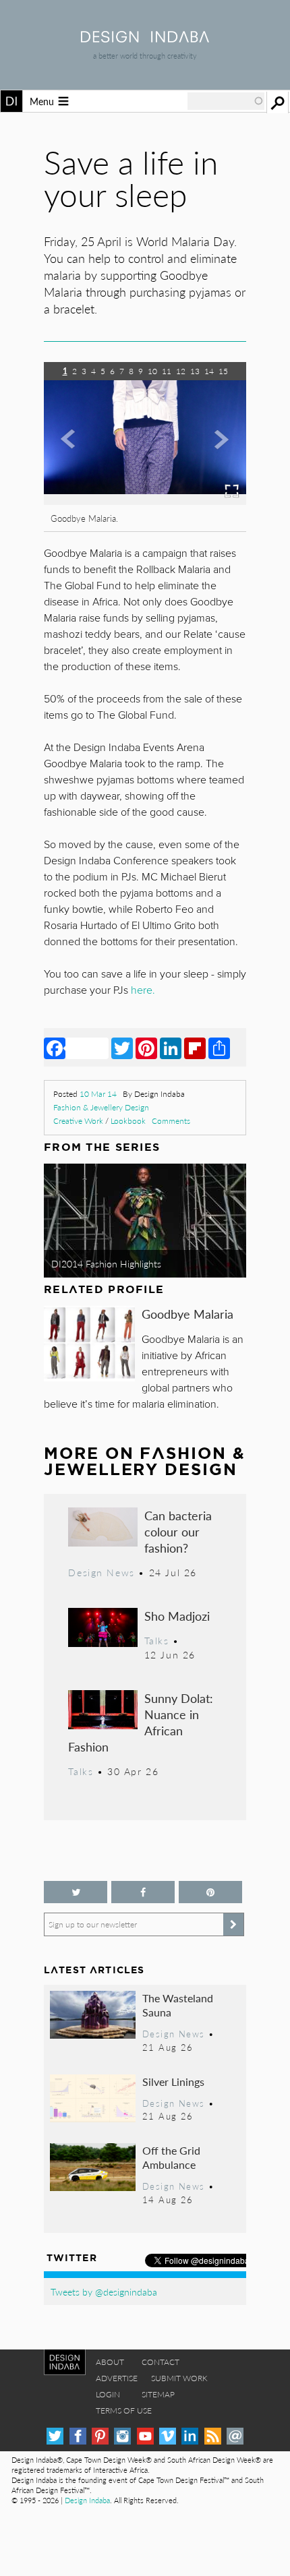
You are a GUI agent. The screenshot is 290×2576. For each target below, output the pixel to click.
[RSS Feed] (213, 2436)
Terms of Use (124, 2410)
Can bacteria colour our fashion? (178, 1531)
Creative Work (78, 1121)
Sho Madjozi (177, 1616)
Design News (101, 1572)
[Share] (219, 1048)
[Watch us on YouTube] (145, 2436)
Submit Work (179, 2378)
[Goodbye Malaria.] (145, 501)
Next (216, 453)
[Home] (145, 38)
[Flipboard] (195, 1048)
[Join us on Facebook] (143, 1892)
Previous (74, 453)
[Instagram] (122, 2436)
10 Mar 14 (98, 1094)
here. (143, 990)
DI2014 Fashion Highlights (106, 1263)
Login (108, 2394)
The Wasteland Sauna (178, 2005)
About (110, 2362)
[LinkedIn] (171, 1048)
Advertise (117, 2378)
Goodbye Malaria (187, 1314)
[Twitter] (122, 1048)
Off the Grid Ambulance (171, 2158)
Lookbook (128, 1121)
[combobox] (226, 101)
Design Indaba (87, 2500)
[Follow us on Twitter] (76, 1892)
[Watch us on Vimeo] (168, 2436)
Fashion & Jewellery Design (101, 1107)
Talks (157, 1640)
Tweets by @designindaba (104, 2292)
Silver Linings (173, 2081)
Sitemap (158, 2394)
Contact (161, 2362)
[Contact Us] (235, 2436)
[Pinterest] (146, 1048)
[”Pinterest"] (210, 1892)
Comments (171, 1121)
